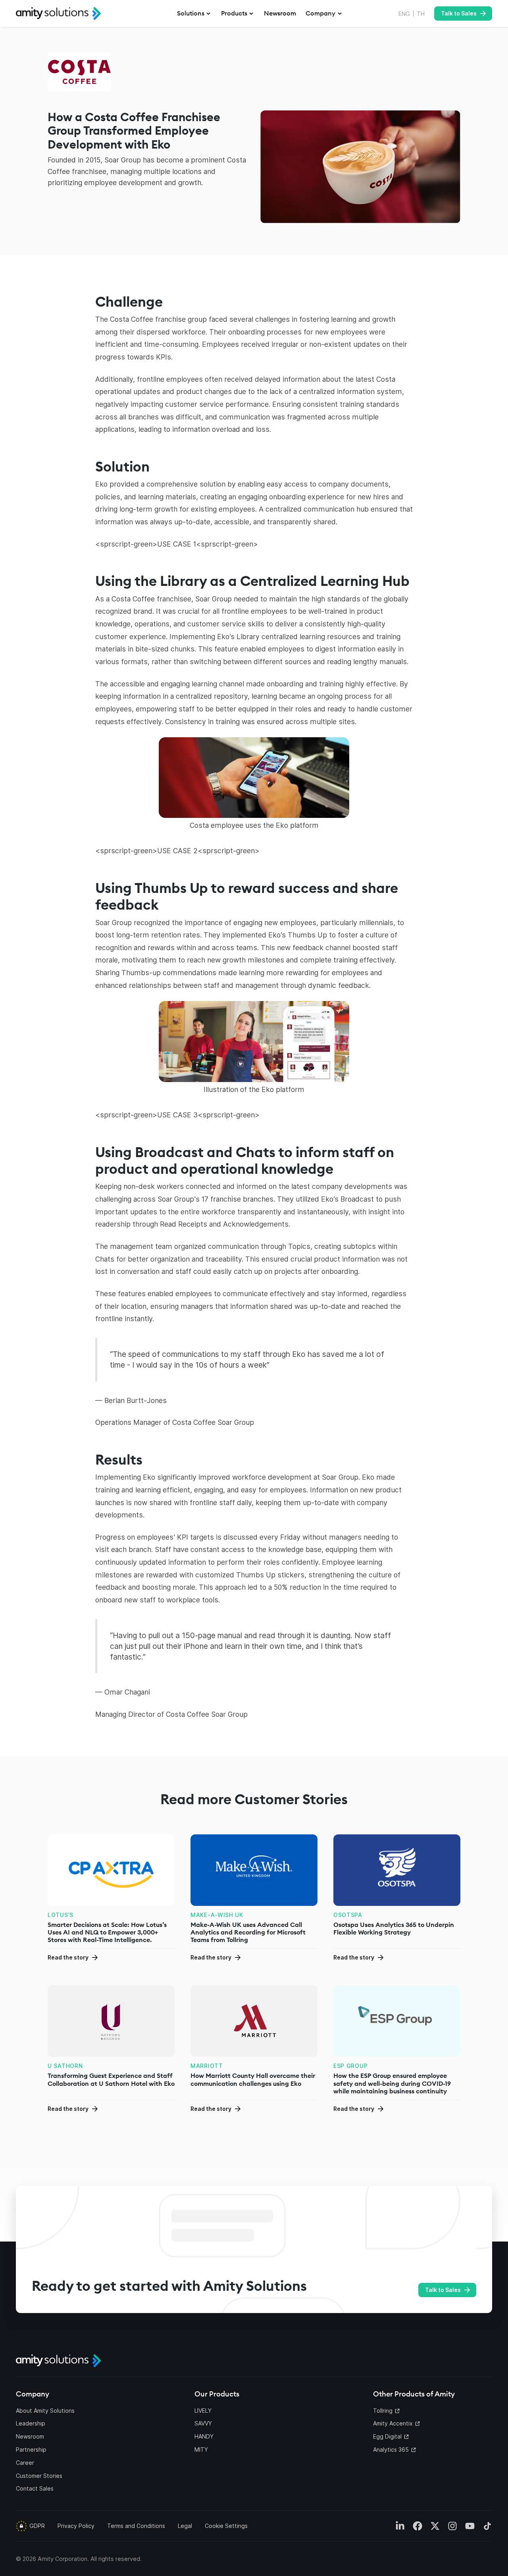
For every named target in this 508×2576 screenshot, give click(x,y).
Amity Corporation (63, 2559)
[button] (194, 14)
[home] (58, 14)
